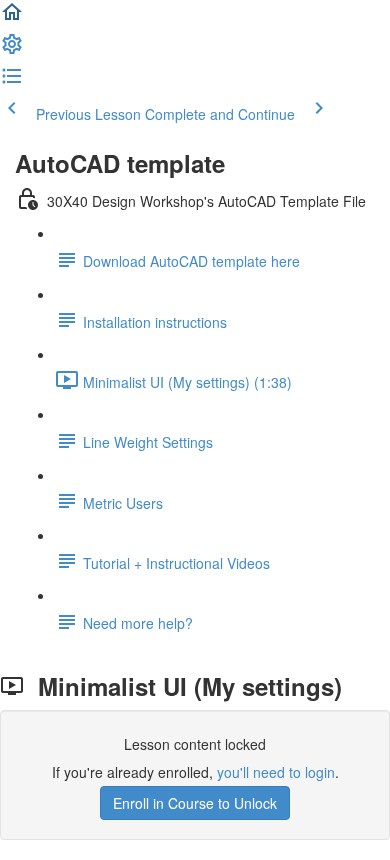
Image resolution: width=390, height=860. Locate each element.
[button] (12, 18)
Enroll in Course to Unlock (195, 803)
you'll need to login (276, 772)
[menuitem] (12, 50)
